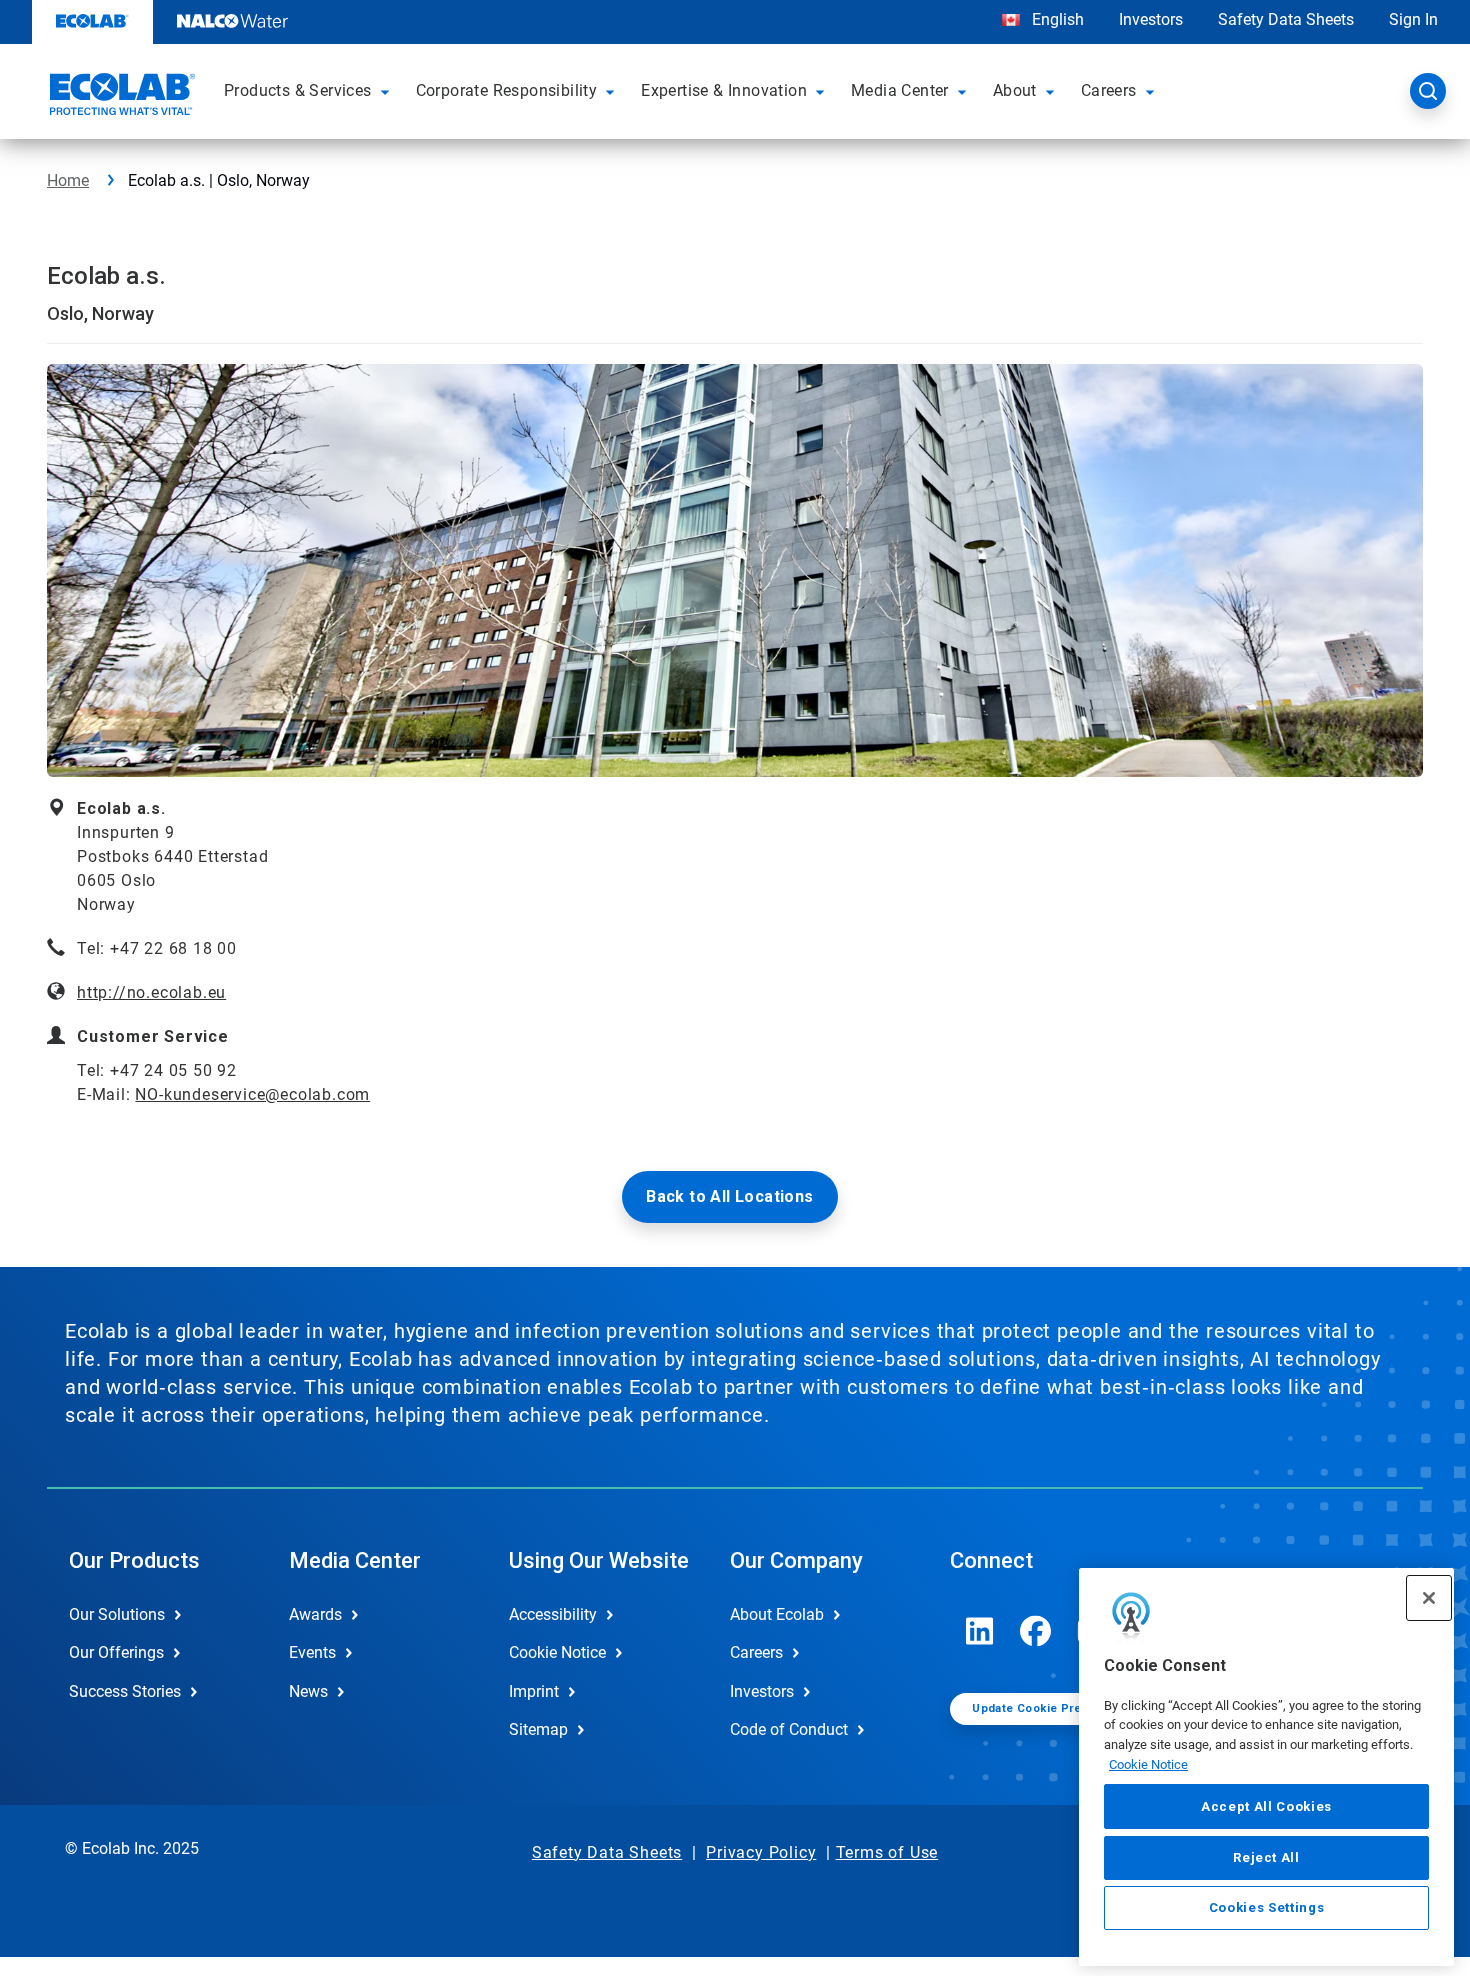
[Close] (1429, 1598)
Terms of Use (887, 1852)
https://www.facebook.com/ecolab (1036, 1631)
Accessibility (553, 1614)
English (1056, 19)
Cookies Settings (1267, 1907)
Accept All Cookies (1266, 1806)
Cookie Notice (1148, 1764)
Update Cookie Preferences (1053, 1708)
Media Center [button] (900, 90)
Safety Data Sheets (1286, 19)
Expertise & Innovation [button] (724, 90)
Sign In (1413, 19)
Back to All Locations (729, 1196)
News (308, 1691)
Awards (315, 1614)
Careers (756, 1652)
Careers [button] (1109, 90)
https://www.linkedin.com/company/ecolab (980, 1631)
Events (312, 1652)
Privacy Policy (761, 1852)
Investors (1151, 19)
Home (68, 180)
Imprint (534, 1691)
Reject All (1266, 1856)
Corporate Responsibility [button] (507, 90)
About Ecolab (777, 1614)
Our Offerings (116, 1652)
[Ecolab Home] (120, 97)
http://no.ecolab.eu (151, 992)
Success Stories (125, 1691)
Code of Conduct (789, 1729)
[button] (388, 91)
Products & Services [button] (298, 90)
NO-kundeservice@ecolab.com (252, 1094)
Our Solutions (117, 1614)
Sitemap (538, 1729)
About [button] (1015, 90)
